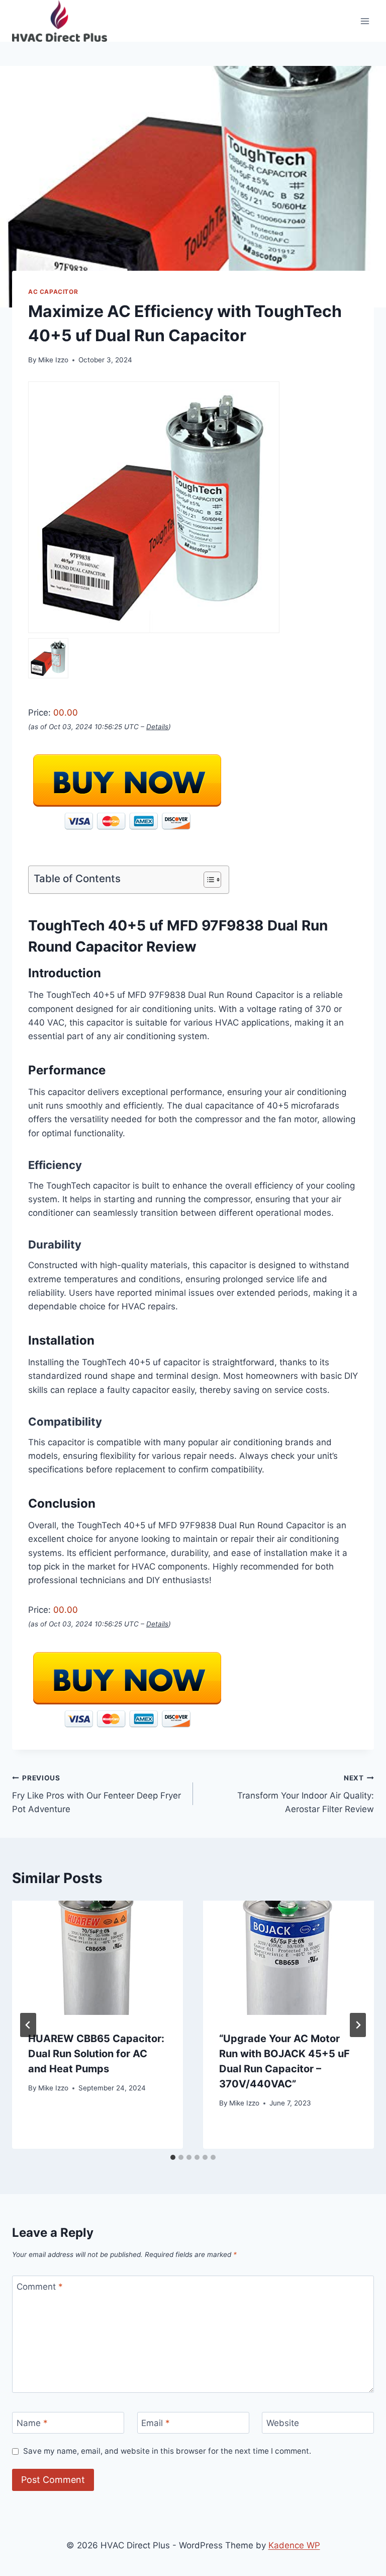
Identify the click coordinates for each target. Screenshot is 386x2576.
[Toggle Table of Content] (207, 880)
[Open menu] (365, 21)
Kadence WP (294, 2545)
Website (283, 2423)
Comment (40, 2287)
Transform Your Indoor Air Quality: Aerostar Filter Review (306, 1794)
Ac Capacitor (53, 292)
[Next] (358, 2025)
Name (32, 2423)
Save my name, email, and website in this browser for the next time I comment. (167, 2451)
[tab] (173, 2157)
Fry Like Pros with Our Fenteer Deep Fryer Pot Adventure (96, 1794)
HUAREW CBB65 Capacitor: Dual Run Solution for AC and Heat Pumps (96, 2054)
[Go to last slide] (28, 2025)
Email (156, 2423)
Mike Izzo (53, 360)
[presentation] (98, 1958)
